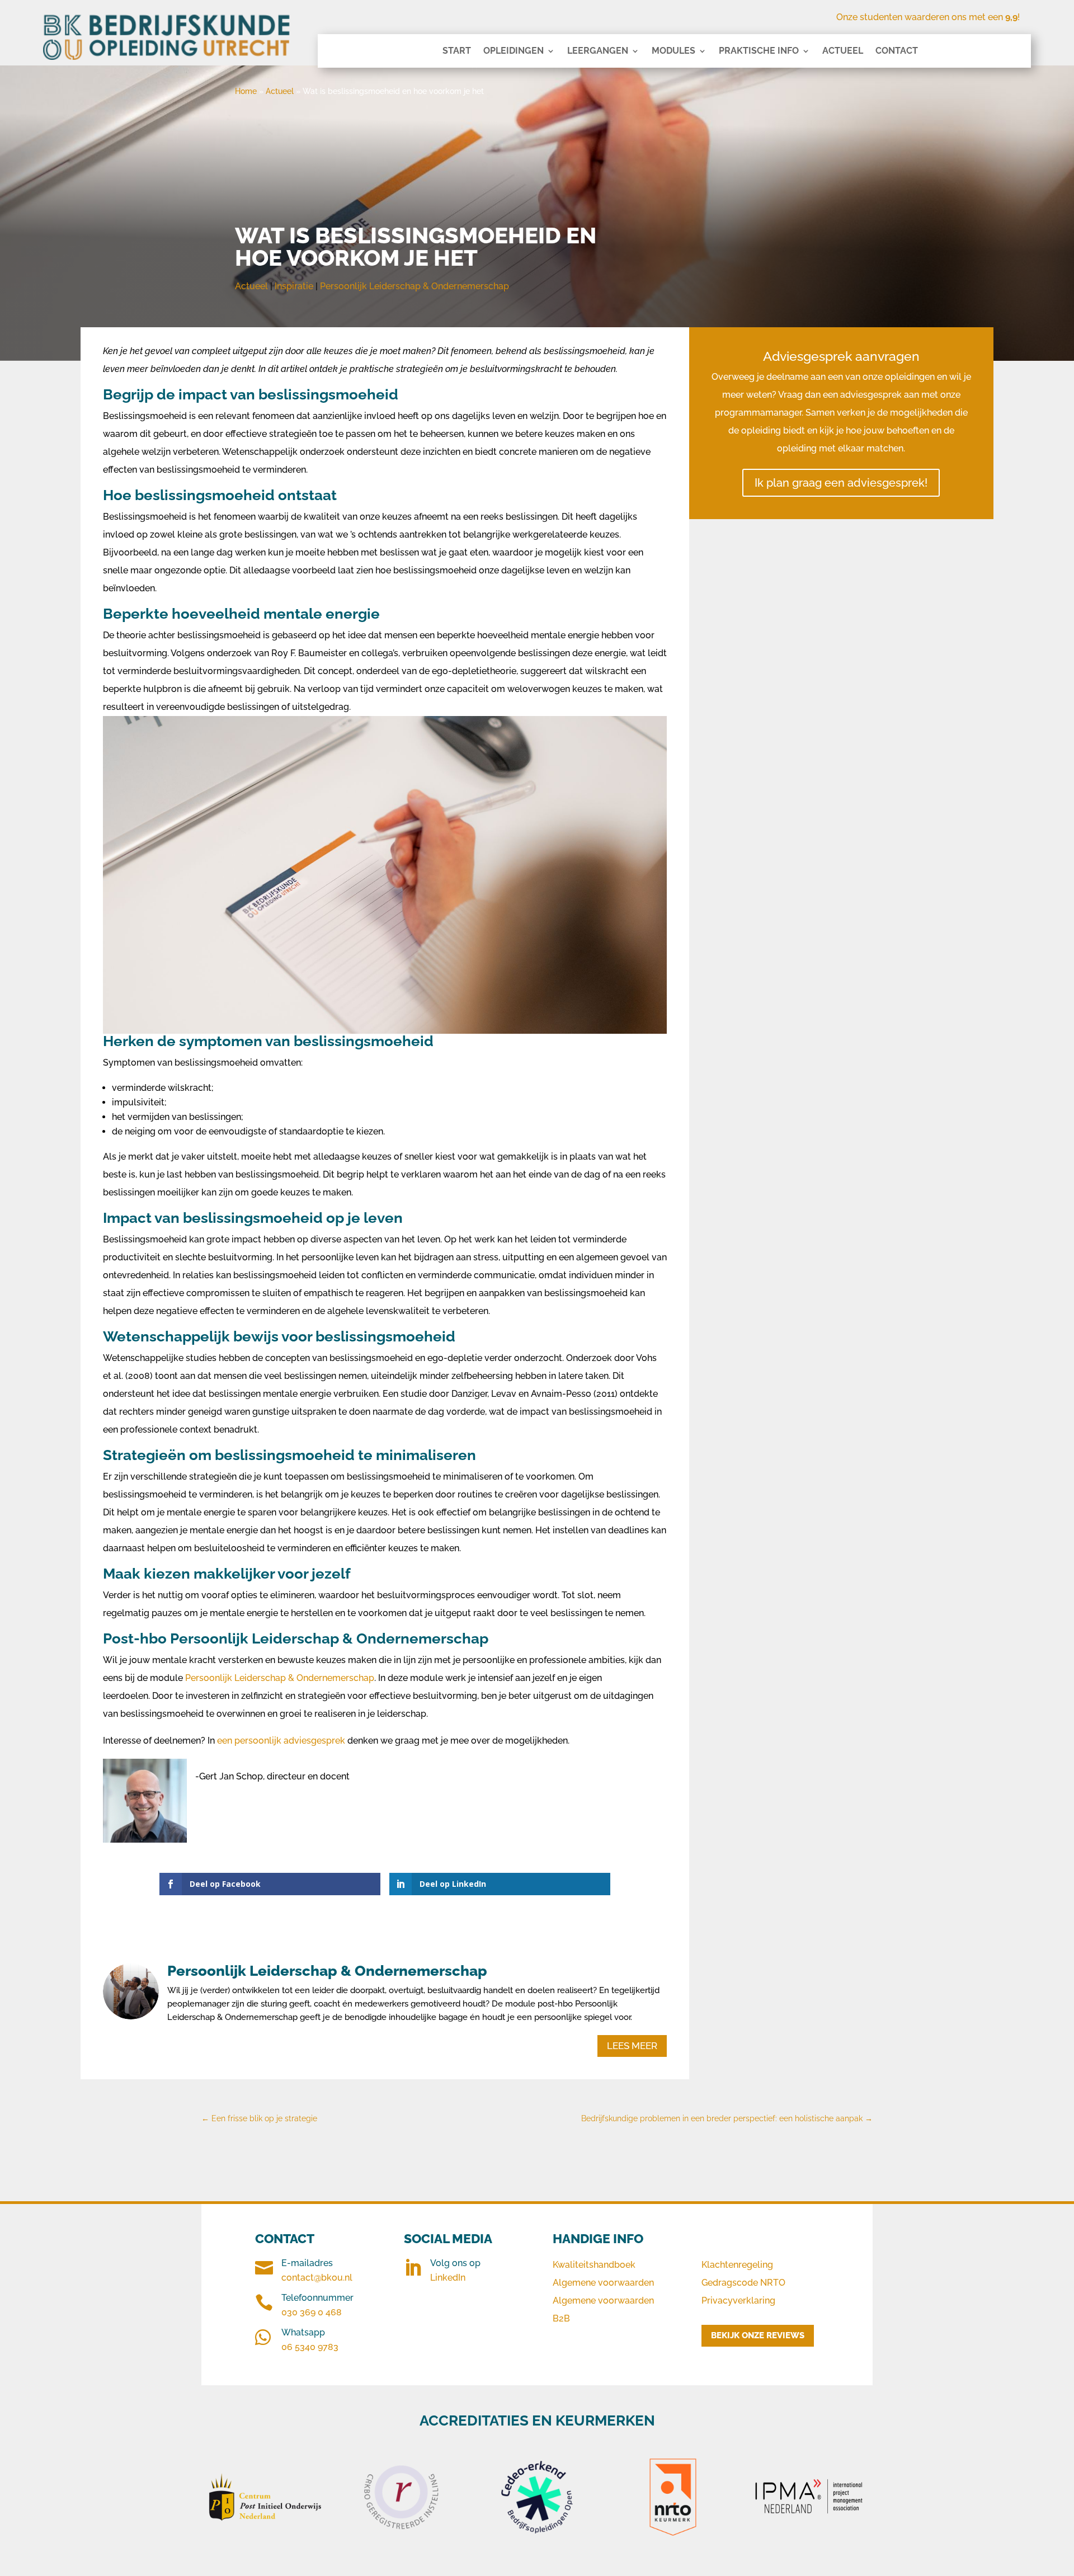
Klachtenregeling (737, 2265)
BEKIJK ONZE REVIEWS (758, 2335)
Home (246, 91)
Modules (673, 51)
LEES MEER (632, 2046)
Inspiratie (294, 286)
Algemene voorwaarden (603, 2283)
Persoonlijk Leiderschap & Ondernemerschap (414, 286)
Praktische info (759, 51)
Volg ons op (455, 2263)
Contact (897, 51)
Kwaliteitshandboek (594, 2265)
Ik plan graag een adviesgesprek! (841, 483)
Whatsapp (303, 2332)
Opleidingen (514, 51)
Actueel (843, 51)
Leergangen (598, 51)
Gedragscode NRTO (743, 2283)
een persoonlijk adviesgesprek (281, 1741)
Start (457, 51)
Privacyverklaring (738, 2300)
